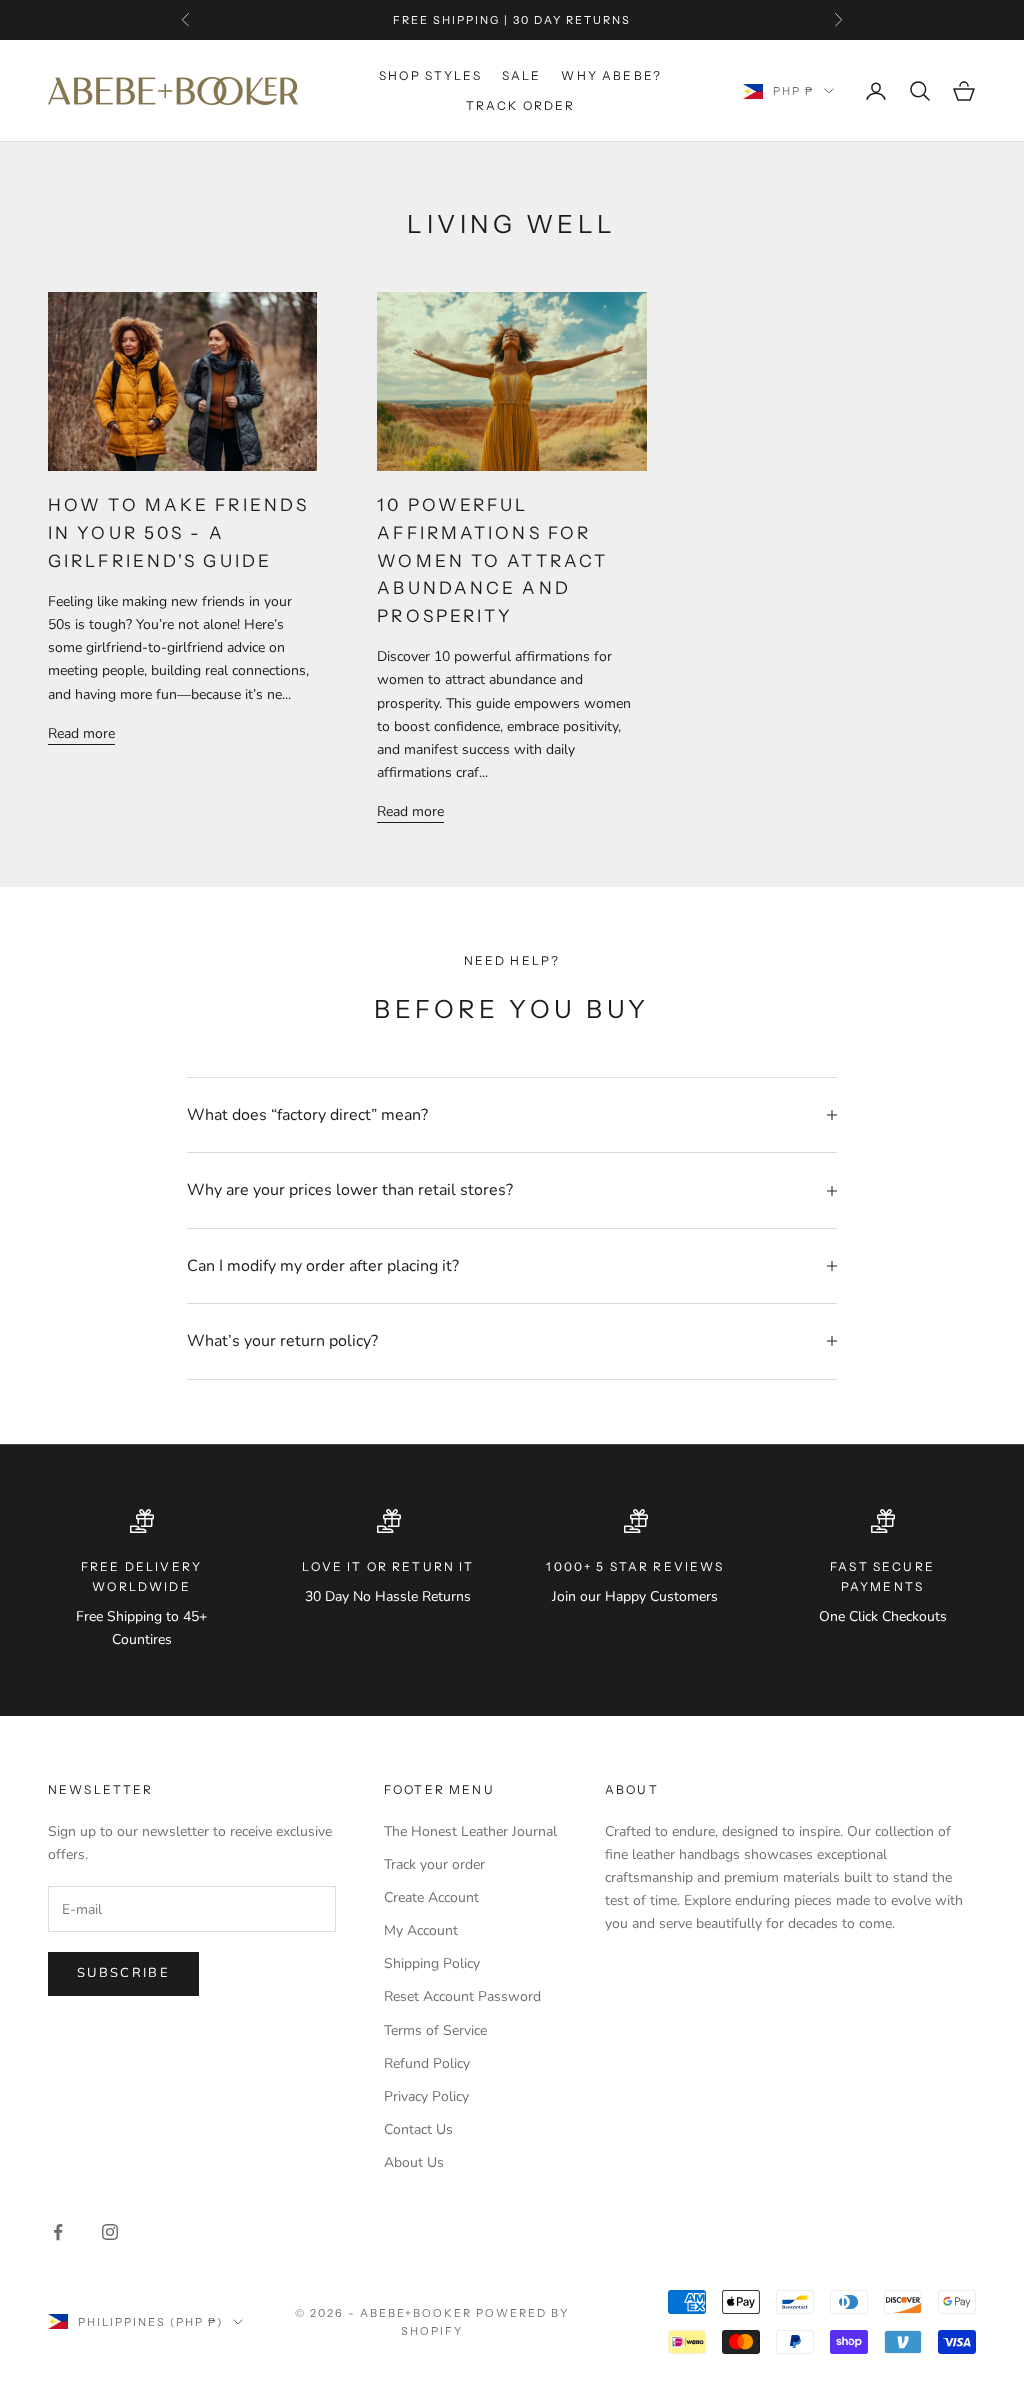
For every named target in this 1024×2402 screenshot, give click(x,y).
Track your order (434, 1864)
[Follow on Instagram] (110, 2232)
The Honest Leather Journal (470, 1831)
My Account (421, 1930)
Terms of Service (435, 2030)
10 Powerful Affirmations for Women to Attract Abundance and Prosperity (492, 560)
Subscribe (123, 1973)
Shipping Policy (432, 1963)
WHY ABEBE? (611, 75)
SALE (522, 75)
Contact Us (418, 2129)
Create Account (431, 1897)
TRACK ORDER (521, 105)
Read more (81, 733)
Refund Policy (427, 2063)
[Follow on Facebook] (58, 2232)
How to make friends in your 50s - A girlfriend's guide (178, 532)
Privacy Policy (426, 2096)
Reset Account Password (462, 1996)
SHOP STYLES (430, 75)
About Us (414, 2162)
